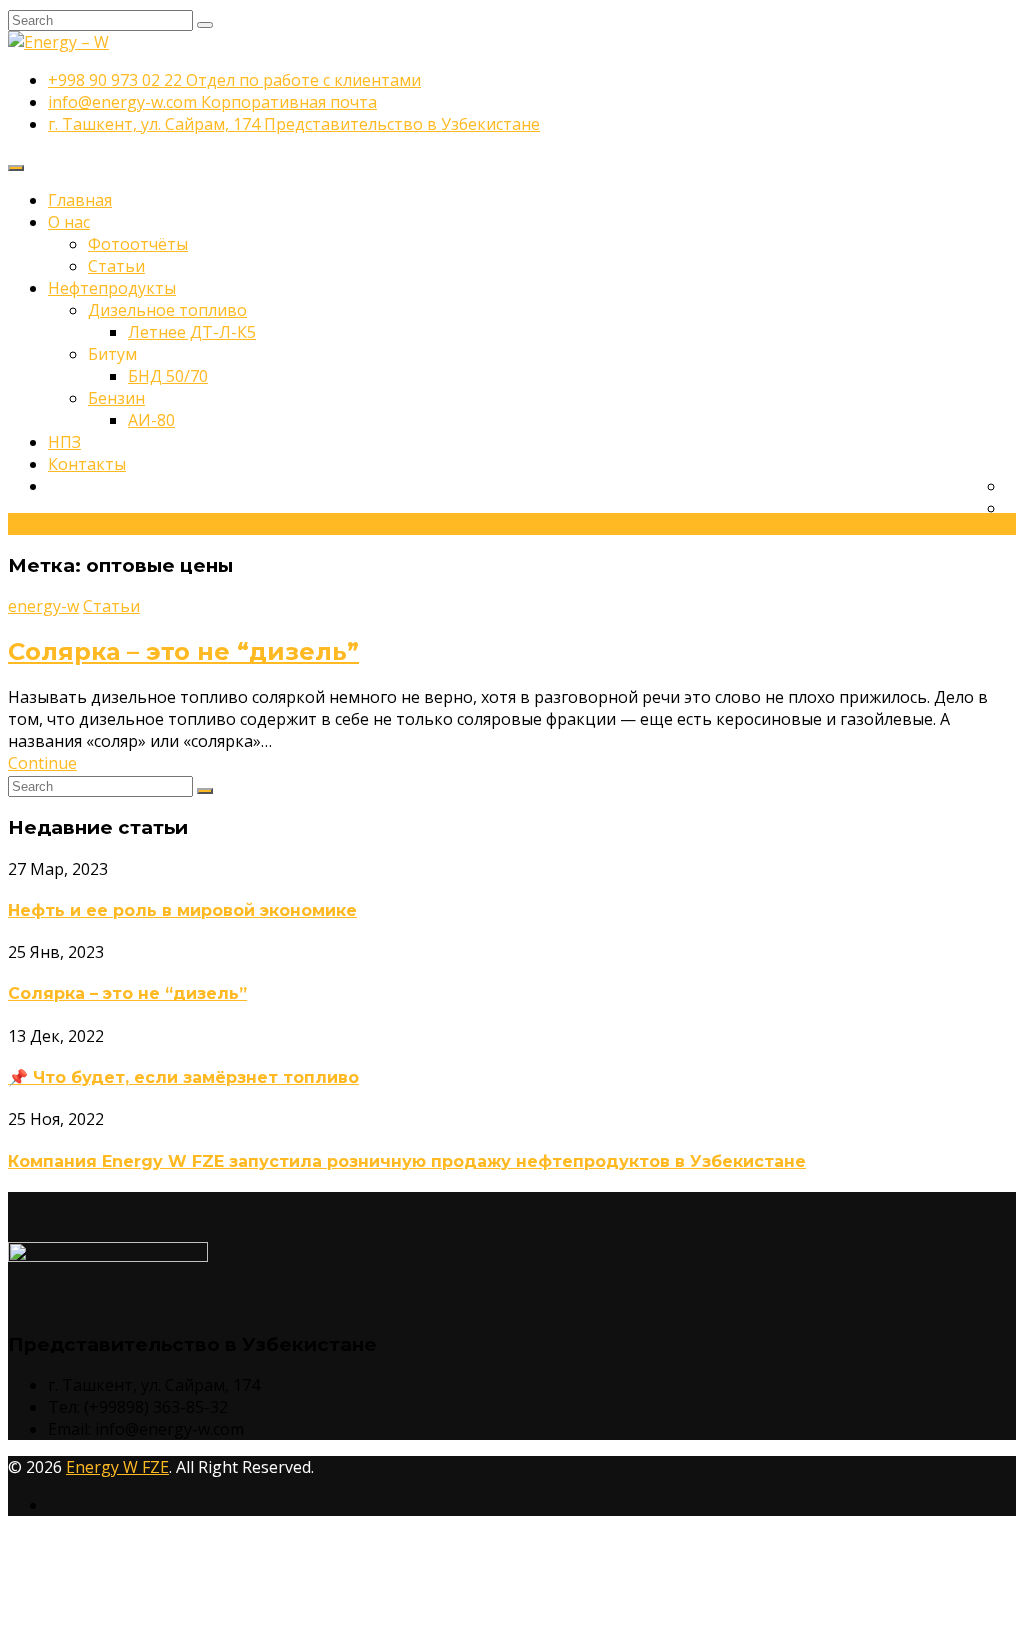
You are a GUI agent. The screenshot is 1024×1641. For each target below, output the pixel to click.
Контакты (87, 464)
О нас (69, 222)
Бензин (116, 398)
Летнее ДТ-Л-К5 (192, 332)
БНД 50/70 (168, 376)
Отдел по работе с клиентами (234, 80)
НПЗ (64, 442)
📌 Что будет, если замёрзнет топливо (183, 1077)
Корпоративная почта (212, 102)
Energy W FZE (117, 1467)
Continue (42, 763)
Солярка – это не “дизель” (183, 651)
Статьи (116, 266)
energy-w (43, 606)
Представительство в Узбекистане (294, 124)
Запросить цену (71, 524)
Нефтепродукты (112, 288)
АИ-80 (151, 420)
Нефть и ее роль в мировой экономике (182, 910)
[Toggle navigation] (16, 168)
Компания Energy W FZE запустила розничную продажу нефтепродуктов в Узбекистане (407, 1161)
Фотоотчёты (138, 244)
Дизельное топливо (167, 310)
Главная (80, 200)
